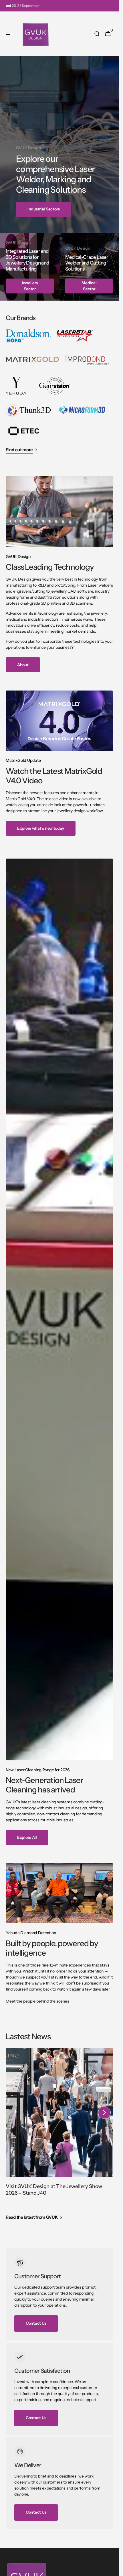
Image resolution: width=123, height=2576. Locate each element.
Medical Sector (89, 286)
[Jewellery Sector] (30, 267)
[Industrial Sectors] (59, 144)
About (23, 665)
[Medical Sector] (89, 267)
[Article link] (59, 2128)
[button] (9, 34)
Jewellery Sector (30, 286)
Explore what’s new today (41, 828)
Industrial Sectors (44, 209)
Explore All (27, 1837)
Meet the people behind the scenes (37, 2001)
